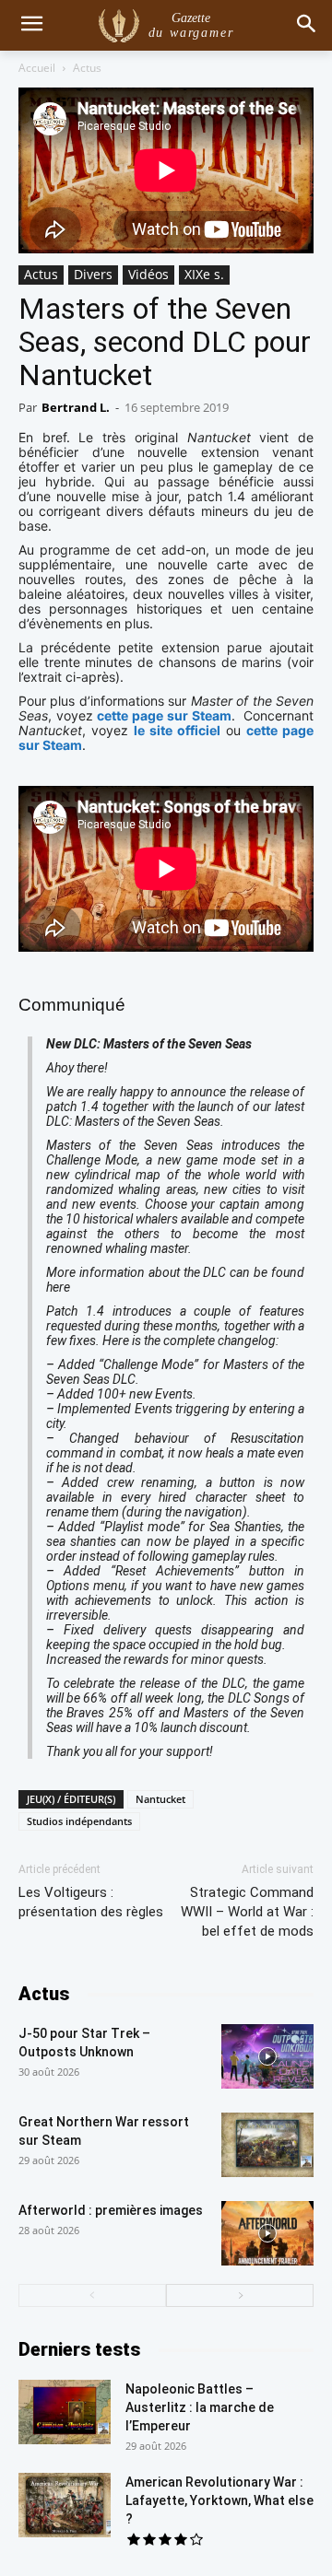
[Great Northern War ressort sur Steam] (267, 2145)
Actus (87, 68)
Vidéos (148, 274)
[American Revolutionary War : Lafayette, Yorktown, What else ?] (65, 2505)
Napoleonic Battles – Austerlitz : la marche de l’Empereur (200, 2407)
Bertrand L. (76, 407)
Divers (93, 274)
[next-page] (240, 2295)
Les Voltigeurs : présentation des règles (91, 1902)
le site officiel (177, 730)
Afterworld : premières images (111, 2210)
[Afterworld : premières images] (267, 2233)
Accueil (37, 68)
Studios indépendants (79, 1821)
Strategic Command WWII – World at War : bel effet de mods (247, 1912)
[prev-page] (92, 2295)
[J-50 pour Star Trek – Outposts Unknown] (267, 2056)
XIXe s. (204, 274)
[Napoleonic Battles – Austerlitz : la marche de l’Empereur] (65, 2412)
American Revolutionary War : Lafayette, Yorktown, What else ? (219, 2500)
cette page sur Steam (164, 715)
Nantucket (160, 1799)
